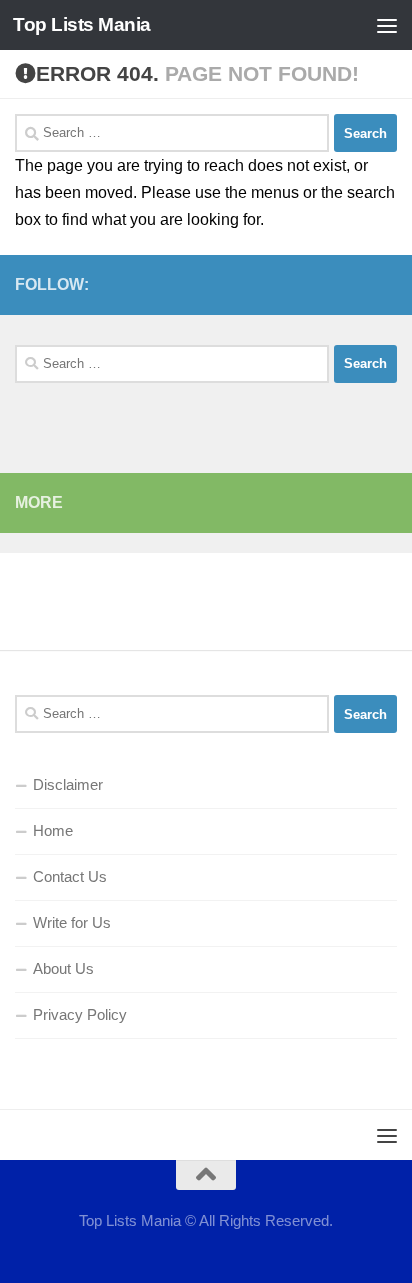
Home (53, 830)
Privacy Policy (80, 1014)
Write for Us (72, 922)
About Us (63, 968)
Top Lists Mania (82, 24)
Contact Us (70, 876)
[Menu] (387, 25)
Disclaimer (68, 784)
